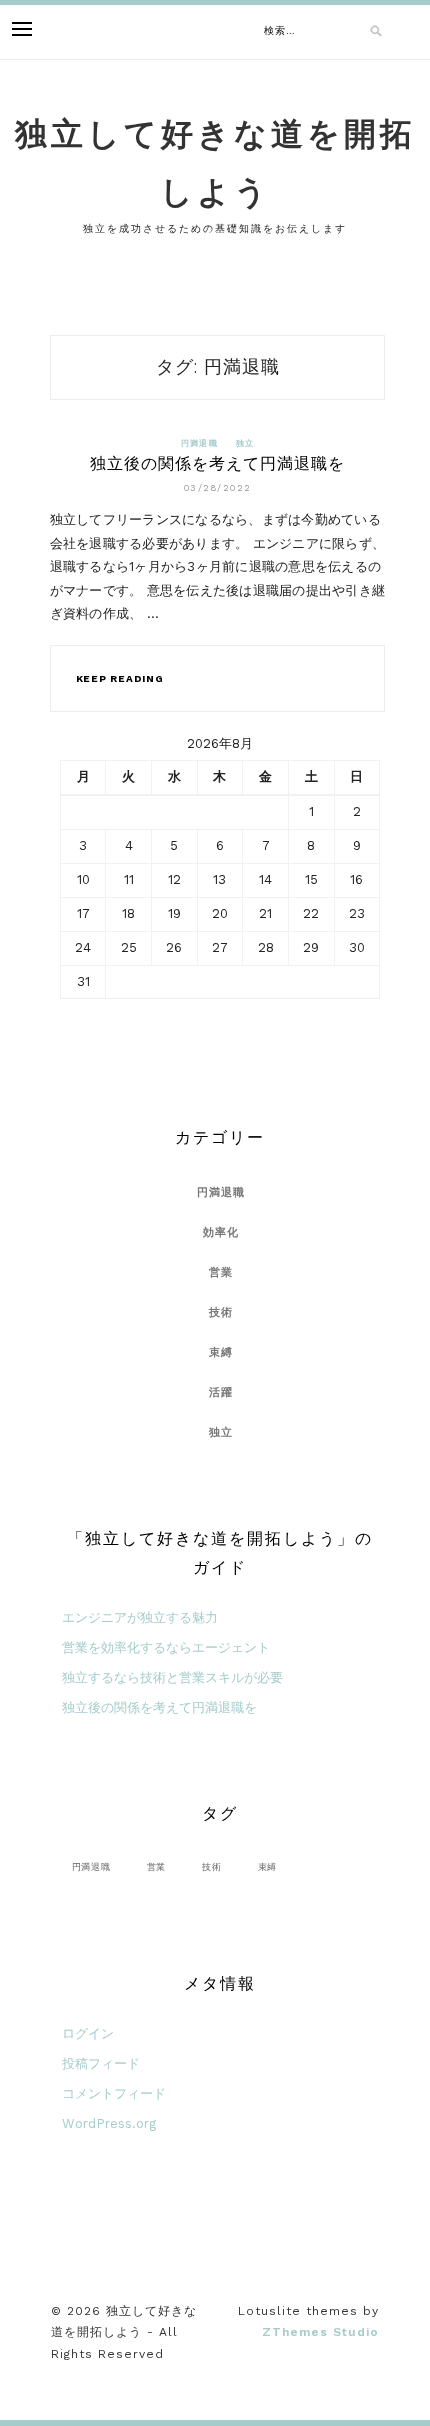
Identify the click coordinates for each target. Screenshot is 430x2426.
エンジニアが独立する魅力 (140, 1617)
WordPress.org (109, 2123)
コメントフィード (114, 2093)
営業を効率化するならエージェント (166, 1647)
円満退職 (199, 443)
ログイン (88, 2033)
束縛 (221, 1352)
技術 (221, 1312)
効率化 (221, 1232)
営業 (221, 1272)
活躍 (221, 1392)
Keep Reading (120, 678)
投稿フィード (101, 2063)
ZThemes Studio (320, 2332)
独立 (245, 443)
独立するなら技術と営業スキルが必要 (172, 1677)
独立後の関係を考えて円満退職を (217, 463)
